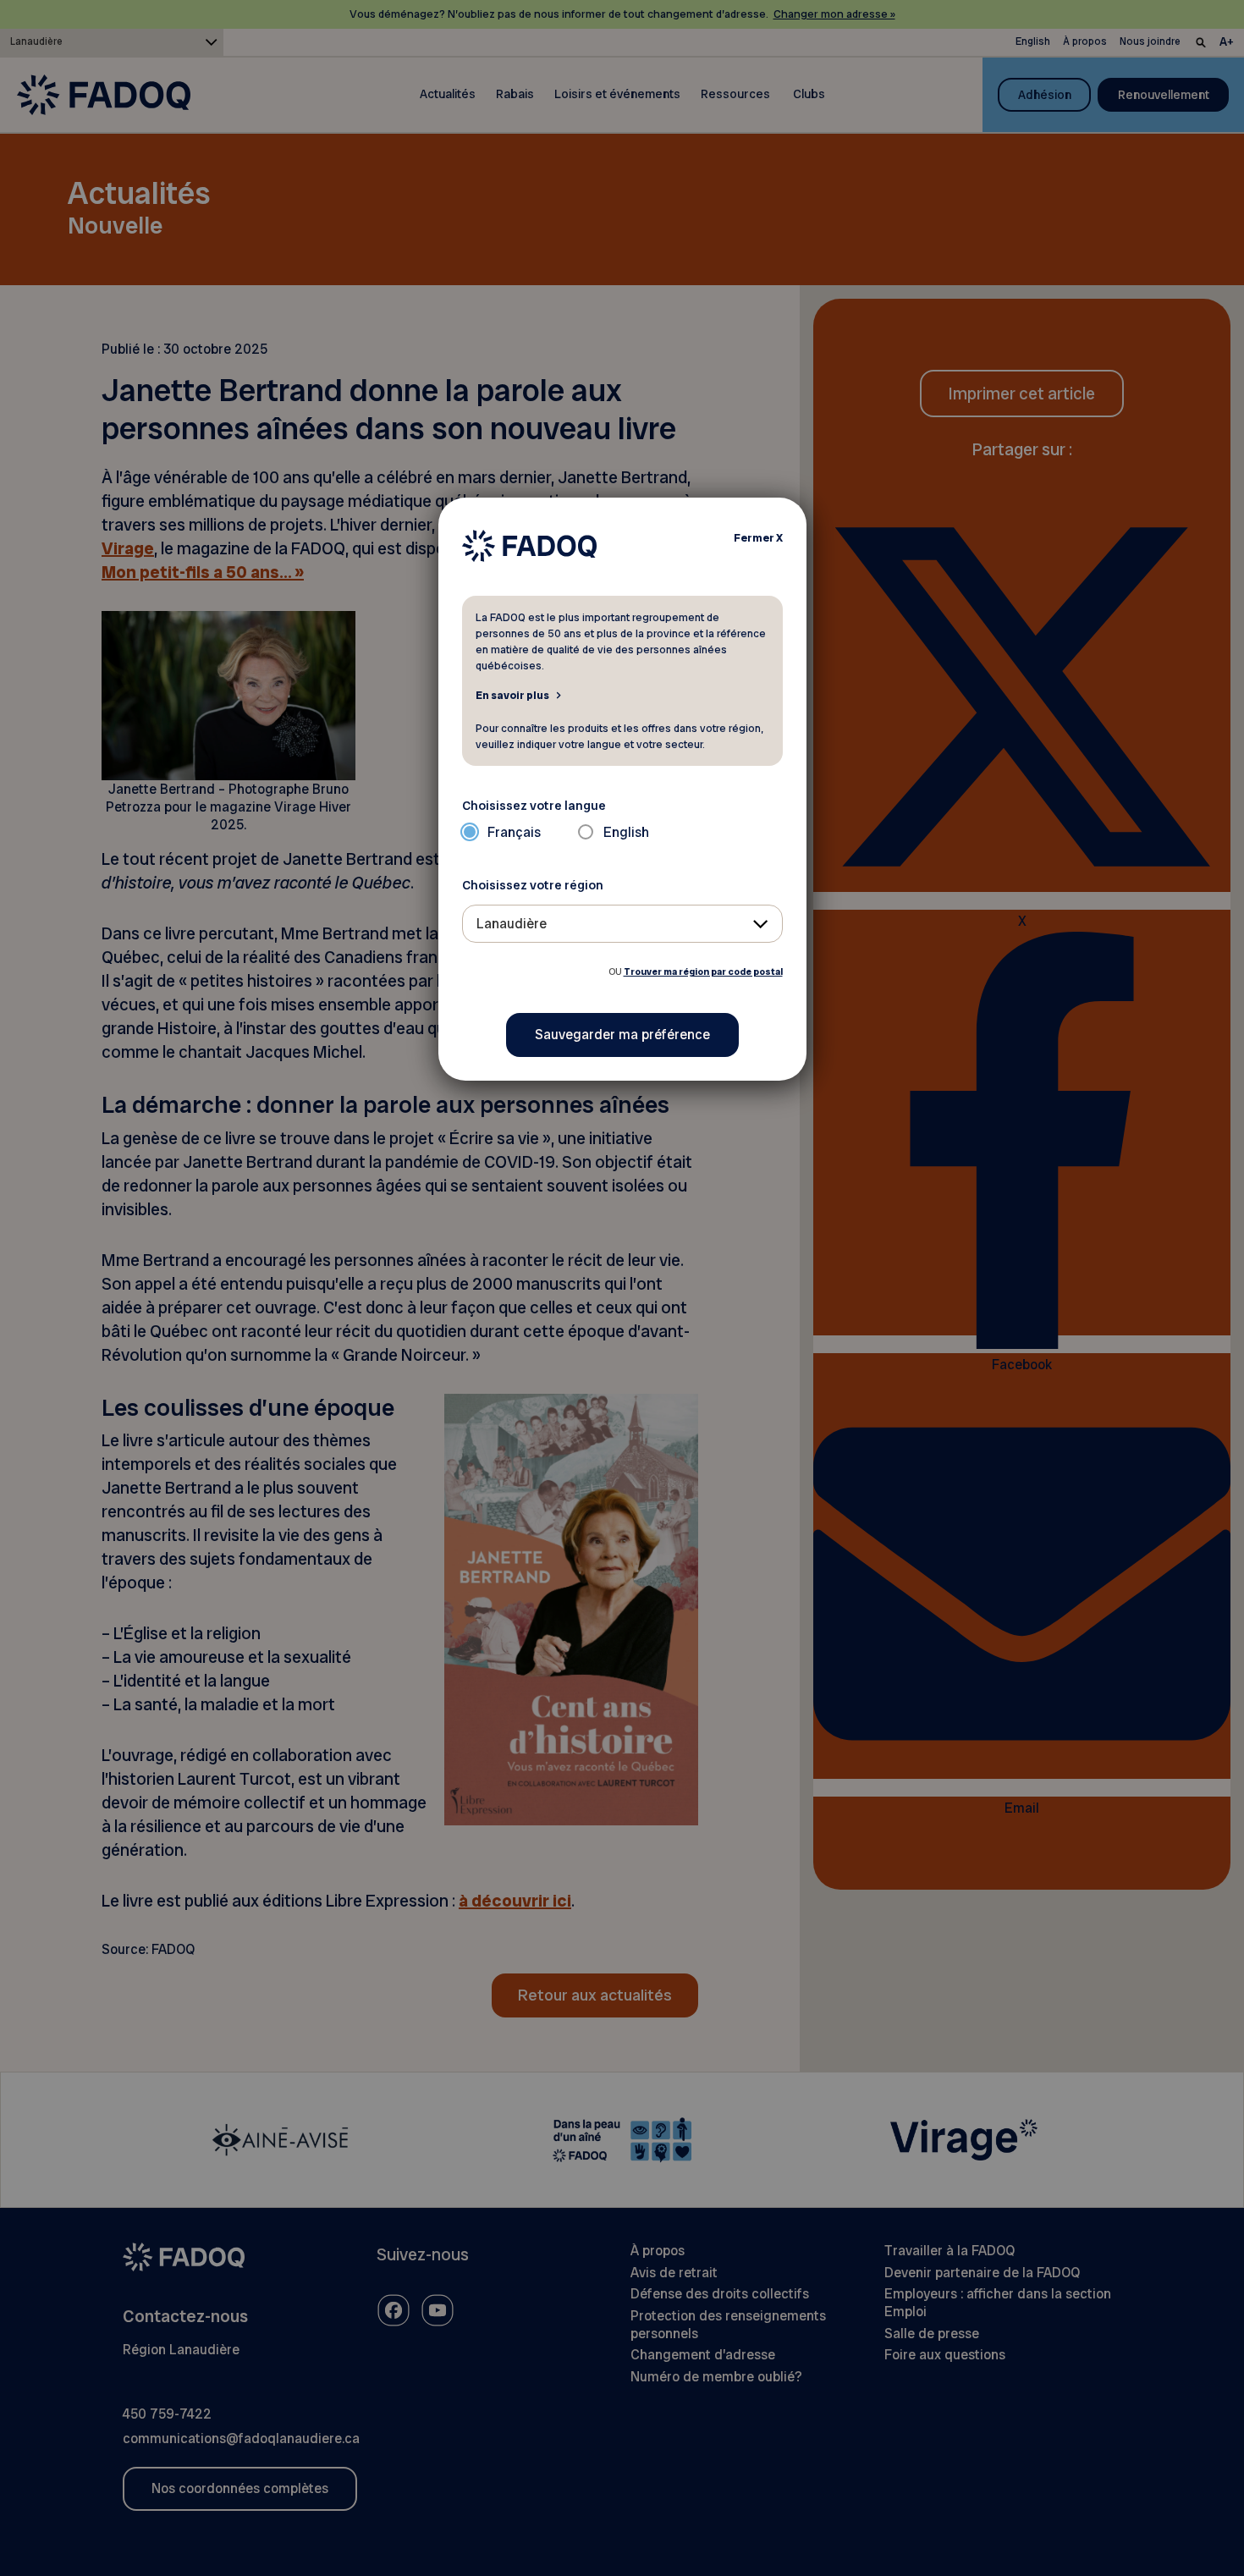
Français (514, 832)
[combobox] (622, 924)
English (626, 832)
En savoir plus (512, 695)
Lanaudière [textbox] (512, 924)
